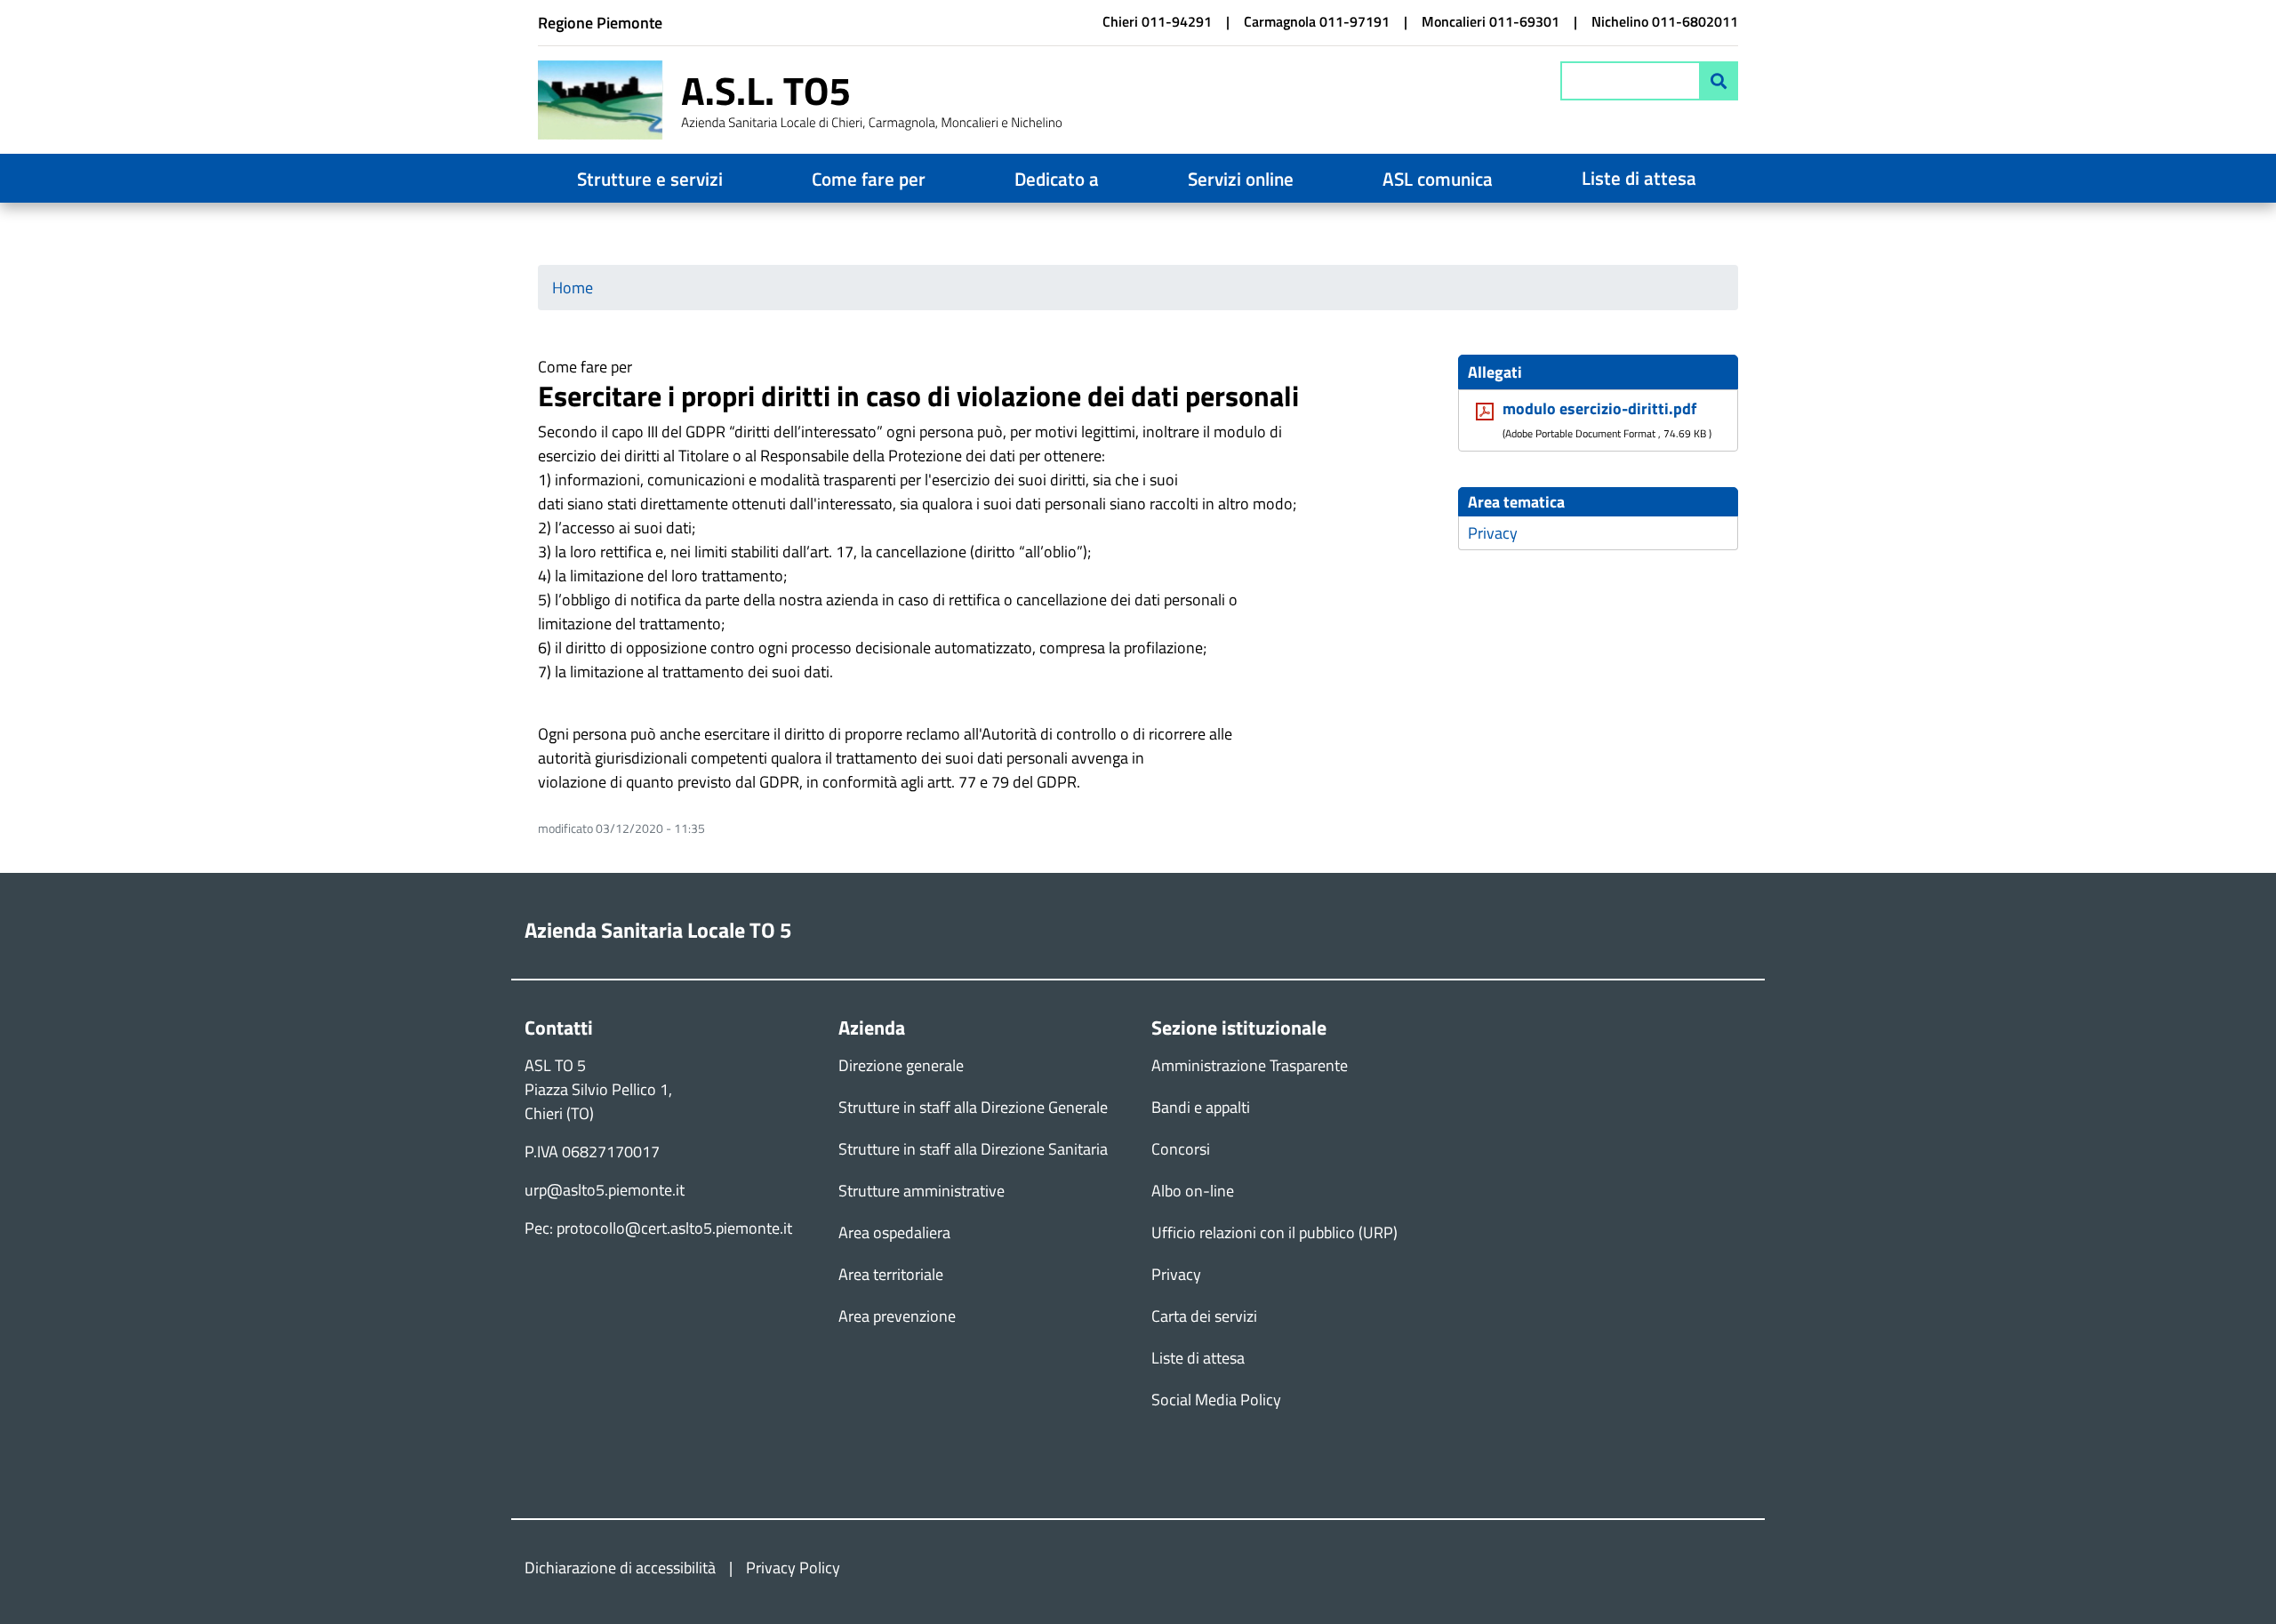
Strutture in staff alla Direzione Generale (973, 1107)
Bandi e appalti (1201, 1107)
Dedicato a (1057, 179)
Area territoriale (891, 1274)
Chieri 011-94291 (1157, 21)
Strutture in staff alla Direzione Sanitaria (973, 1149)
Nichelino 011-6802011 (1665, 21)
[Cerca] (1719, 81)
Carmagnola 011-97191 (1317, 21)
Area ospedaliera (894, 1232)
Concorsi (1181, 1149)
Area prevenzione (897, 1316)
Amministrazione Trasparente (1250, 1065)
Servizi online (1241, 179)
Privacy (1493, 533)
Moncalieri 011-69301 (1491, 21)
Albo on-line (1193, 1191)
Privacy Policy (793, 1568)
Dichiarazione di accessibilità (620, 1568)
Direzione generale (901, 1065)
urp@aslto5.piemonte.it (605, 1190)
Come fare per (869, 179)
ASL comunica (1438, 179)
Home (573, 288)
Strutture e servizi (650, 179)
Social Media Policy (1216, 1400)
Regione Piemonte (600, 23)
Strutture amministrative (922, 1191)
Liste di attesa (1639, 178)
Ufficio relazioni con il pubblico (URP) (1274, 1232)
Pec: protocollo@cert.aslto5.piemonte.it (658, 1228)
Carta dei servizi (1204, 1316)
